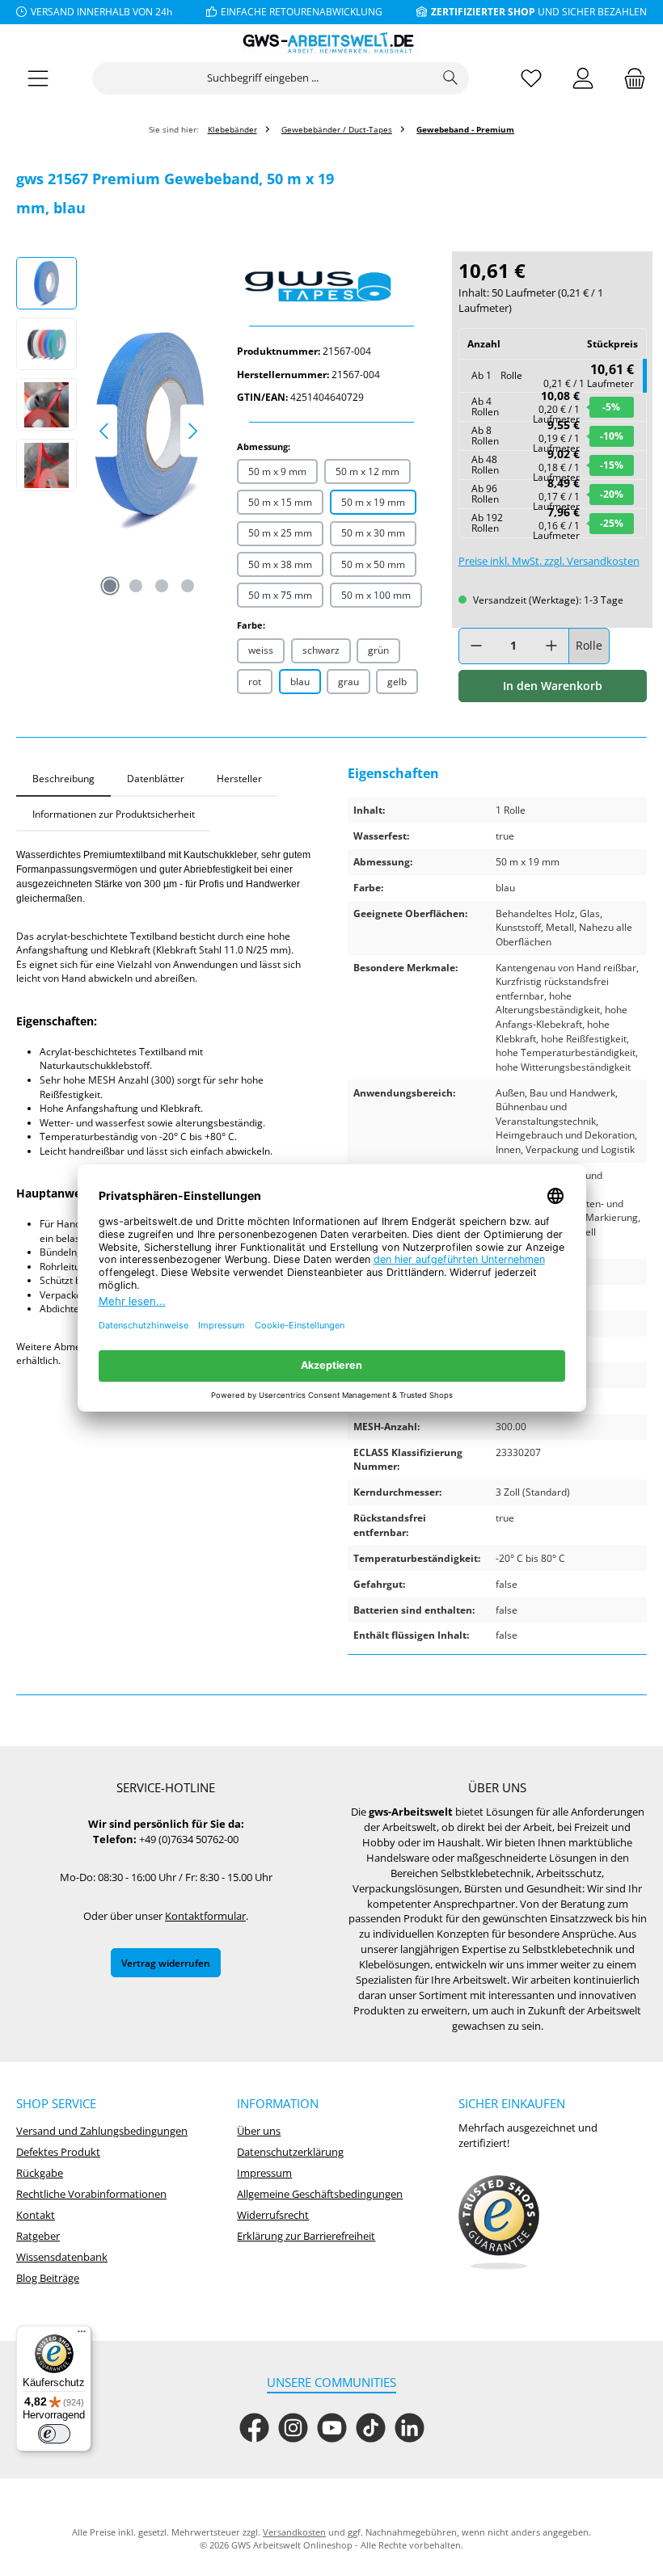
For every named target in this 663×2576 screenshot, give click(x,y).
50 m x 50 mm (373, 564)
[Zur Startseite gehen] (331, 43)
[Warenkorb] (630, 79)
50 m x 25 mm (280, 532)
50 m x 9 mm (277, 471)
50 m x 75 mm (280, 595)
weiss (261, 650)
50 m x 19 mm (373, 502)
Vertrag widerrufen (166, 1963)
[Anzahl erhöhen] (551, 646)
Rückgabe (40, 2173)
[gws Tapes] (331, 283)
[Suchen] (451, 78)
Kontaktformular (205, 1916)
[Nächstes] (192, 431)
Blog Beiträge (48, 2278)
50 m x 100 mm (376, 595)
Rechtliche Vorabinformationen (91, 2194)
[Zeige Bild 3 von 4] (162, 586)
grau (348, 681)
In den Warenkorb (553, 686)
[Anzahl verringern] (476, 646)
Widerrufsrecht (273, 2215)
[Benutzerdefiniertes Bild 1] (499, 2223)
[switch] (54, 2434)
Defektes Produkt (58, 2152)
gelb (397, 681)
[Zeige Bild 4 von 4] (188, 586)
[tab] (63, 779)
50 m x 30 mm (373, 532)
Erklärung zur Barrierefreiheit (306, 2236)
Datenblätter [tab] (156, 778)
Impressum (264, 2173)
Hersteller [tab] (239, 778)
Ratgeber (38, 2236)
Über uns (259, 2131)
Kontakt (36, 2215)
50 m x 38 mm (280, 564)
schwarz (321, 650)
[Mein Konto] (583, 79)
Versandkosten (294, 2532)
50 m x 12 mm (367, 471)
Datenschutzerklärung (290, 2152)
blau (300, 681)
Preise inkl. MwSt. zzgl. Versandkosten (549, 561)
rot (255, 681)
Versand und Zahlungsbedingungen (102, 2131)
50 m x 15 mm (280, 502)
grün (378, 650)
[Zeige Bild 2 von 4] (136, 586)
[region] (110, 431)
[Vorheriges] (105, 431)
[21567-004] (149, 431)
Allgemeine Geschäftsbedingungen (320, 2194)
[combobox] (263, 78)
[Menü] (38, 79)
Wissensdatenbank (62, 2257)
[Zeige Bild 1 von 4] (110, 586)
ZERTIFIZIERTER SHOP (483, 11)
